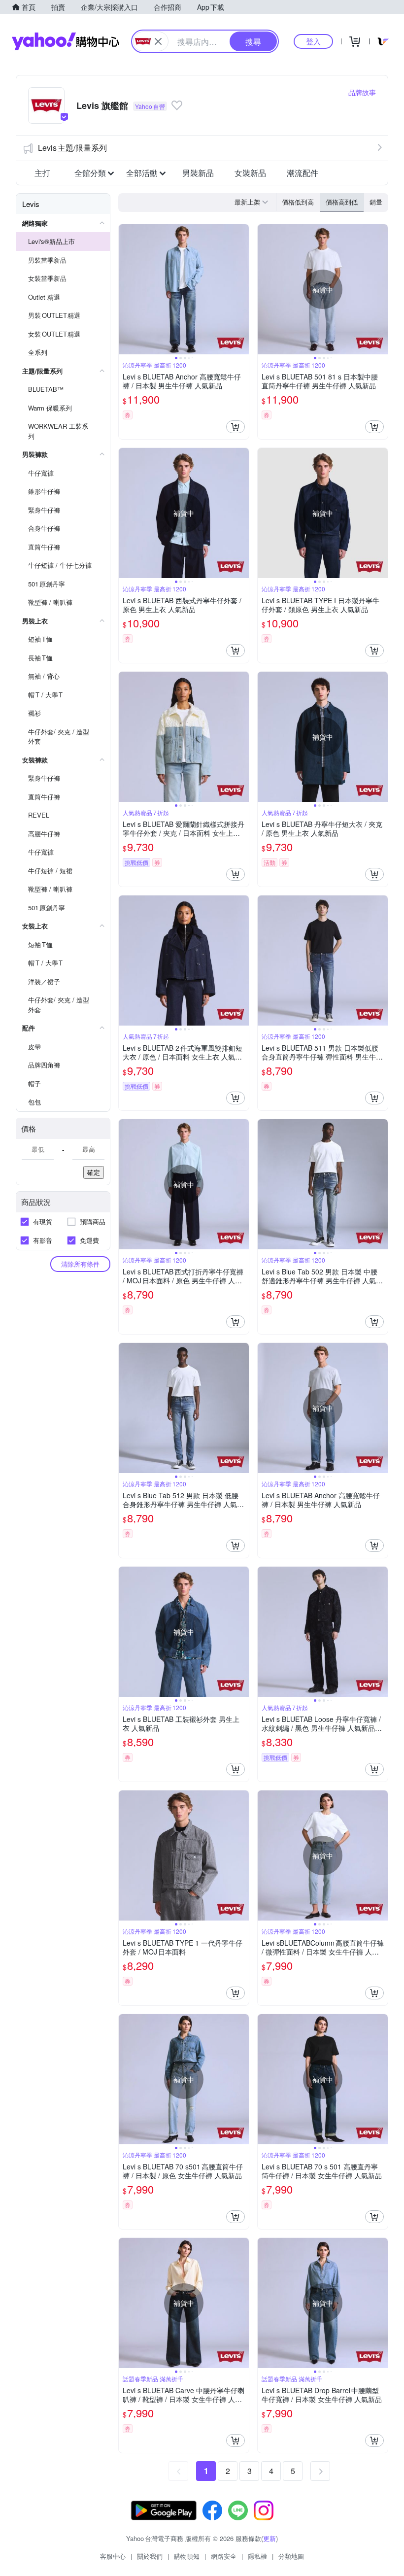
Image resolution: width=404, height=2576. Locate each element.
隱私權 (257, 2556)
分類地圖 (291, 2556)
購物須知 (187, 2556)
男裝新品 (198, 173)
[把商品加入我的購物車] (236, 427)
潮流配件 (303, 173)
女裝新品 (250, 173)
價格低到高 (298, 202)
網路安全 (224, 2556)
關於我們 (150, 2556)
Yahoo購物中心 (66, 41)
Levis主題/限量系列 (72, 148)
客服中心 (113, 2556)
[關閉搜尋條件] (158, 41)
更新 (269, 2538)
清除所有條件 (80, 1264)
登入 (313, 41)
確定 (94, 1172)
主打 (42, 173)
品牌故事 (362, 92)
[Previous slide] (125, 289)
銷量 (376, 202)
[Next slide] (242, 289)
